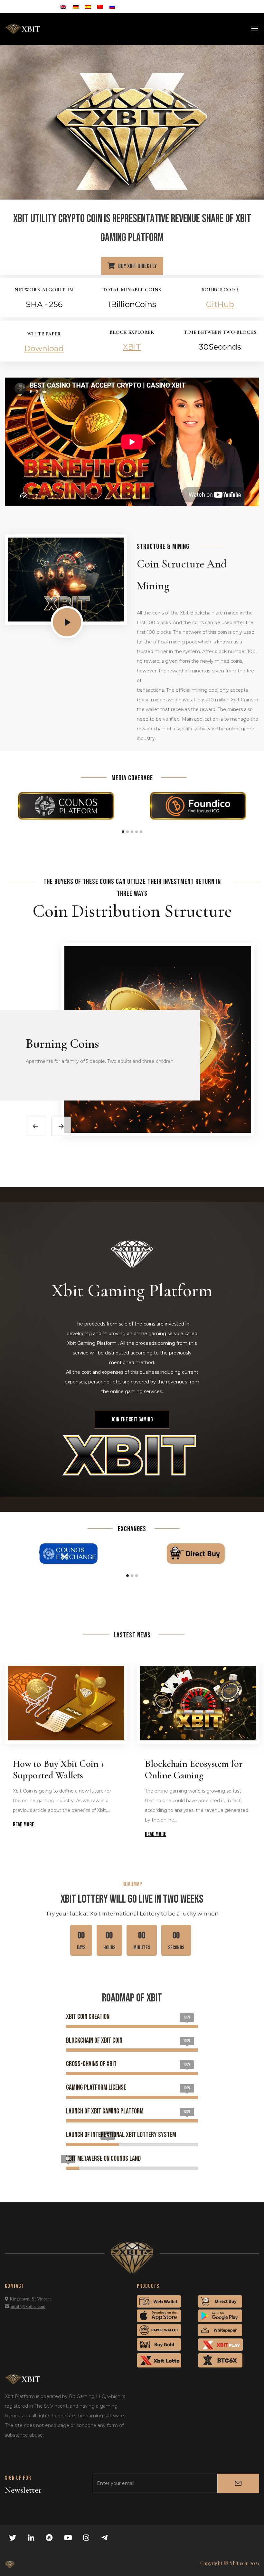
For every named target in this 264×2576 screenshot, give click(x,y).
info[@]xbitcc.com (28, 2306)
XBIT (132, 347)
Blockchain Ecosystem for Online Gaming (194, 1770)
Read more (24, 1825)
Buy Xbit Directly (137, 266)
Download (44, 348)
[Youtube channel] (68, 2538)
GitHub (220, 304)
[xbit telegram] (105, 2538)
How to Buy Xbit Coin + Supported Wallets (59, 1770)
